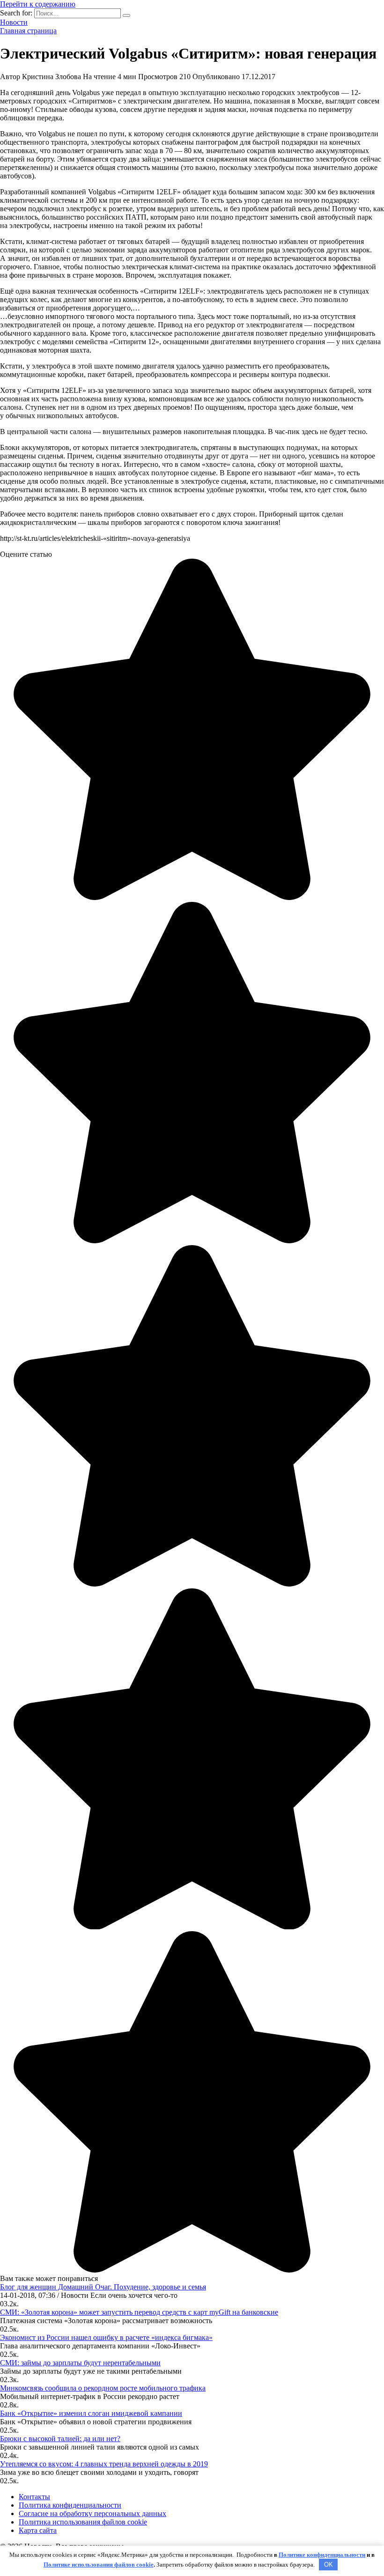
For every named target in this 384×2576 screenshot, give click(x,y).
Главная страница (28, 31)
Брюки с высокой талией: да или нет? (60, 2439)
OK (329, 2565)
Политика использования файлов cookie (83, 2522)
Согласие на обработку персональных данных (92, 2513)
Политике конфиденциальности (322, 2555)
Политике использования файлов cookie (99, 2565)
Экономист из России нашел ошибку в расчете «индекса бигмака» (106, 2337)
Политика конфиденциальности (70, 2505)
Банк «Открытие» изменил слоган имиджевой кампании (91, 2413)
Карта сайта (38, 2530)
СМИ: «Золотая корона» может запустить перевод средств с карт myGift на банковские (139, 2312)
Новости (14, 22)
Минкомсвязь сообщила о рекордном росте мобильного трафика (103, 2388)
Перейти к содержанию (38, 4)
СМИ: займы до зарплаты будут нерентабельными (80, 2363)
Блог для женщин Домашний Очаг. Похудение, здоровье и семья (103, 2287)
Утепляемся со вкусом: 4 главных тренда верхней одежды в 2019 (104, 2464)
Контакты (34, 2497)
